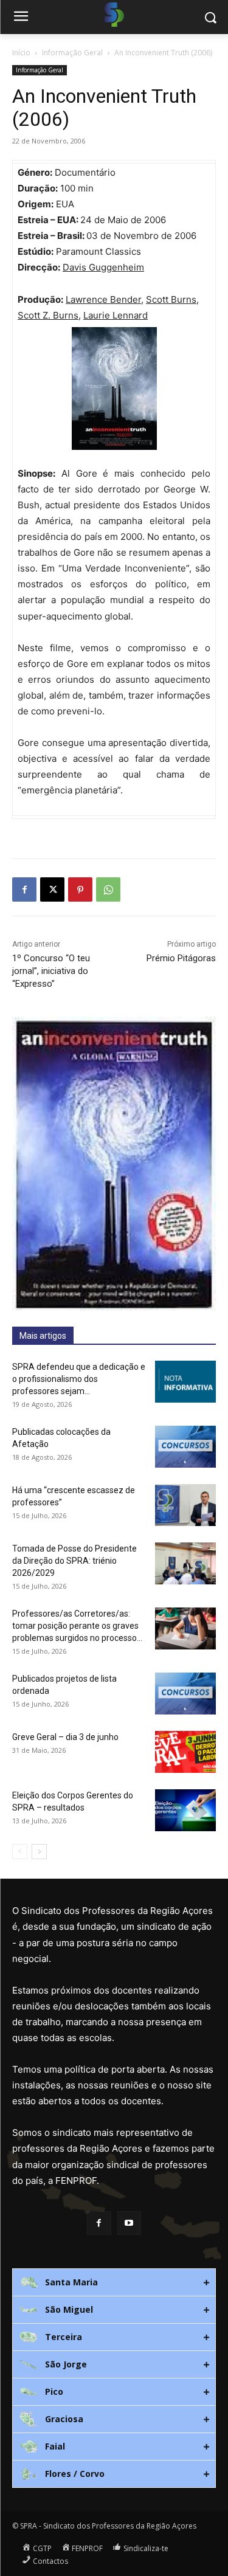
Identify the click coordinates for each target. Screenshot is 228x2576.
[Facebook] (24, 889)
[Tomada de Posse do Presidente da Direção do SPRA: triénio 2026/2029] (185, 1563)
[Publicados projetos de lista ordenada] (185, 1694)
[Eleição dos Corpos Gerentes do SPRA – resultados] (185, 1810)
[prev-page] (20, 1852)
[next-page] (39, 1852)
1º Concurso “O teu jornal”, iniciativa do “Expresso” (51, 971)
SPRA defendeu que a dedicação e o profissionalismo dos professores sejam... (79, 1379)
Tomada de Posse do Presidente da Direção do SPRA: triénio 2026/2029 (74, 1561)
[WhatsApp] (108, 889)
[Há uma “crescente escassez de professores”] (185, 1505)
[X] (52, 889)
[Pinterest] (80, 889)
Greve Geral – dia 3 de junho (65, 1737)
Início (21, 53)
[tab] (114, 2282)
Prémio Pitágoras (181, 958)
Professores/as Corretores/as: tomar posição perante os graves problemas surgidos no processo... (77, 1626)
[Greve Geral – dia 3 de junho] (185, 1752)
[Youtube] (129, 2223)
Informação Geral (72, 53)
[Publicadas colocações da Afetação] (185, 1447)
